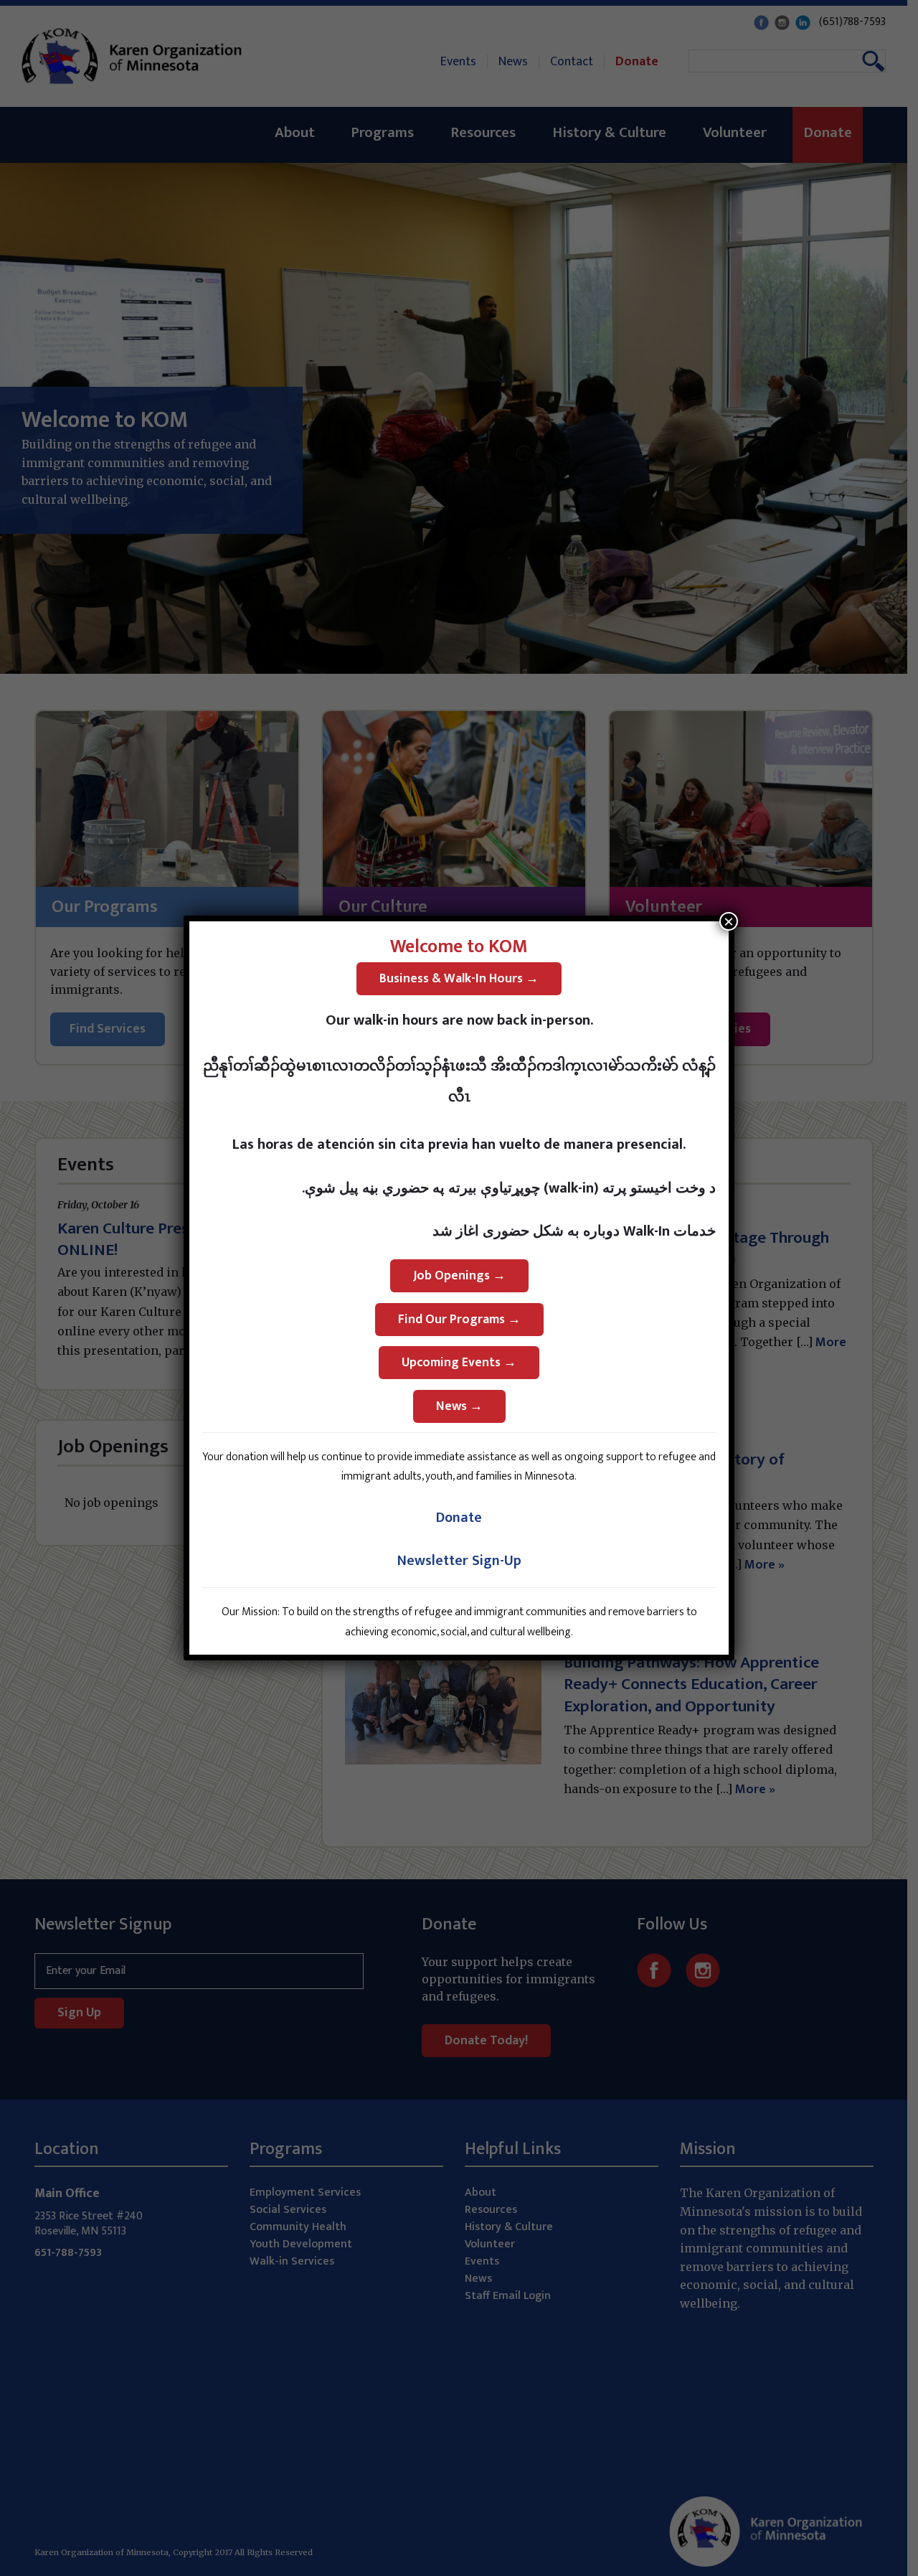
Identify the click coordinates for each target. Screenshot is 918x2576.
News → (459, 1406)
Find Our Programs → (459, 1320)
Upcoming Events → (459, 1363)
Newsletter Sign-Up (459, 1561)
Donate (459, 1518)
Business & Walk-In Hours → (459, 979)
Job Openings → (459, 1276)
